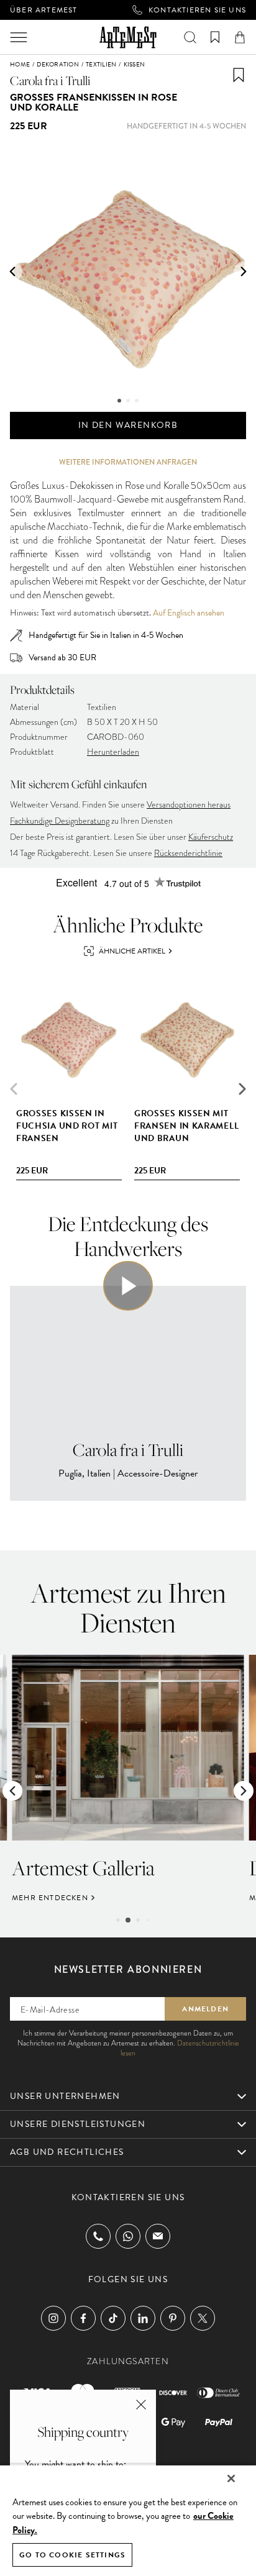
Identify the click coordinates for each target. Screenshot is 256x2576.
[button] (12, 271)
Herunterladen (113, 752)
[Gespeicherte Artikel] (215, 37)
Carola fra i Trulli (50, 80)
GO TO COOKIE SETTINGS (72, 2555)
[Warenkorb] (240, 37)
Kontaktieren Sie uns (197, 10)
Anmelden (205, 2009)
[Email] (158, 2236)
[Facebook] (83, 2318)
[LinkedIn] (143, 2318)
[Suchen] (190, 37)
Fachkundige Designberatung (60, 821)
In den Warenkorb (128, 425)
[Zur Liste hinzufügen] (239, 75)
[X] (203, 2318)
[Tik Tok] (113, 2318)
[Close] (231, 2478)
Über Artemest (44, 10)
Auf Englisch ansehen (189, 613)
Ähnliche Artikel (132, 951)
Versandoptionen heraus (189, 805)
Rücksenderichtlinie (188, 853)
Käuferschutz (211, 837)
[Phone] (98, 2236)
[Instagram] (53, 2318)
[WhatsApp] (128, 2236)
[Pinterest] (173, 2318)
